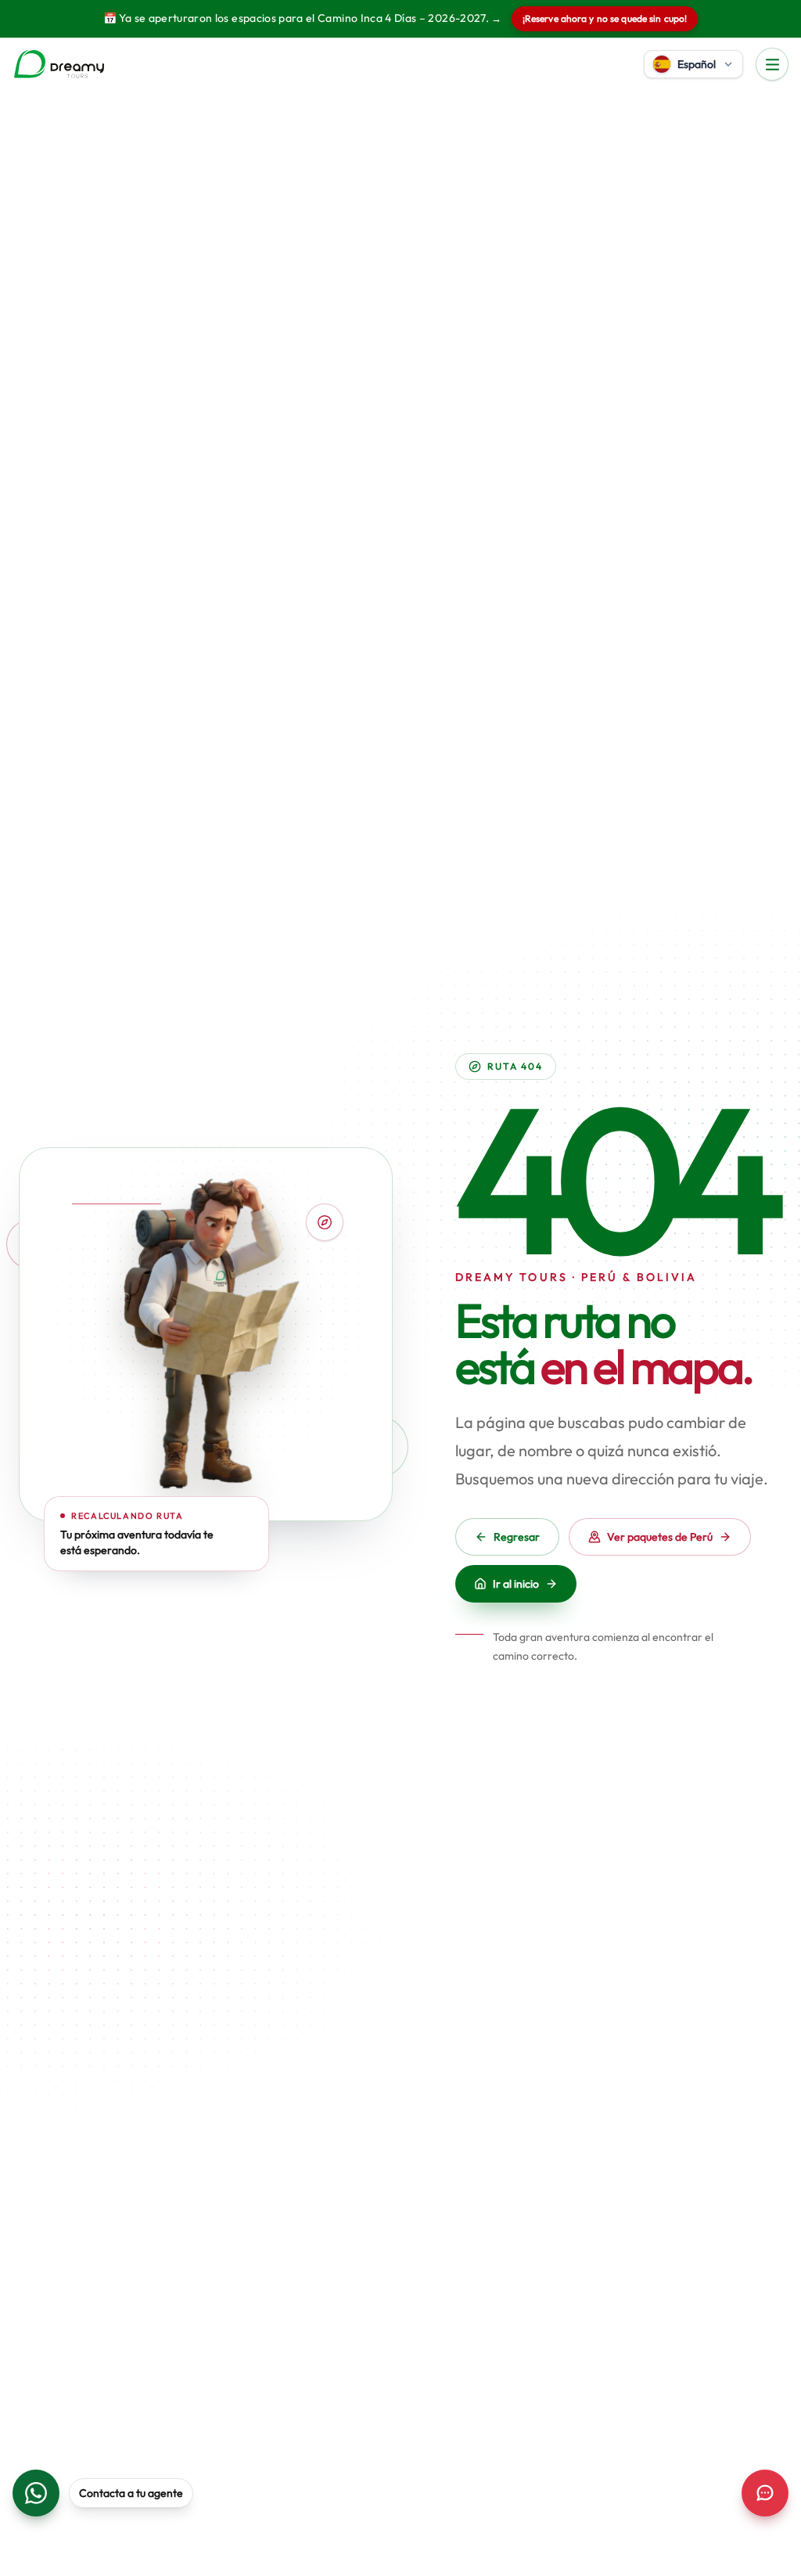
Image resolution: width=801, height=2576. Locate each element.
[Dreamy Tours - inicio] (59, 64)
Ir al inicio (516, 1584)
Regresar (517, 1537)
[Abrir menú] (772, 64)
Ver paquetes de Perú (660, 1537)
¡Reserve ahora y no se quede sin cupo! (605, 18)
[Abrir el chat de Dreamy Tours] (765, 2493)
